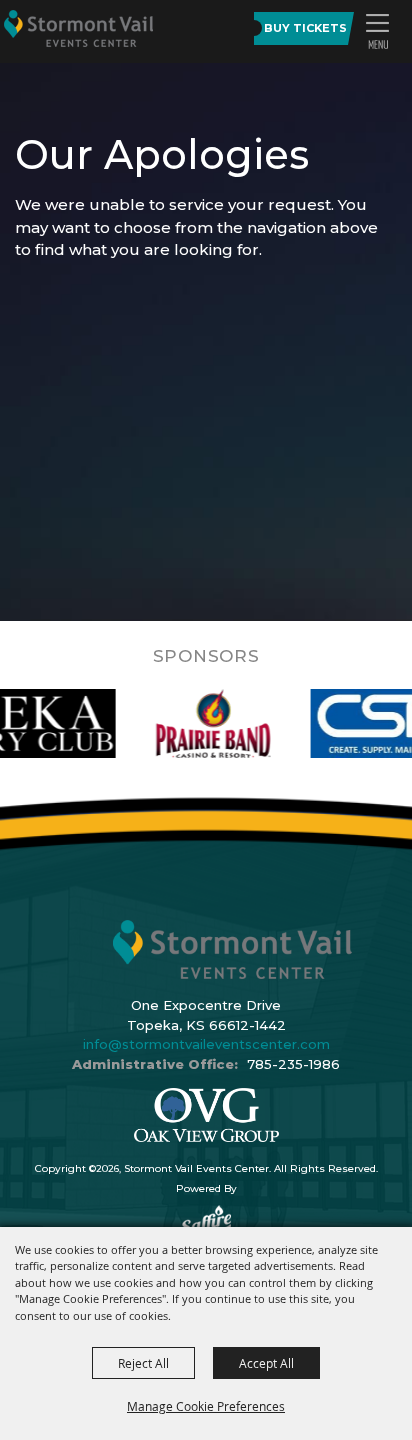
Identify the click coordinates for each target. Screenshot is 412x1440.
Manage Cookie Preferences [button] (206, 1406)
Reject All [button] (143, 1363)
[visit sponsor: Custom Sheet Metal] (206, 723)
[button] (377, 31)
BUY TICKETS (305, 28)
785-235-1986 (293, 1064)
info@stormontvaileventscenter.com (206, 1044)
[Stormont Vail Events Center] (78, 28)
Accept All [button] (266, 1363)
